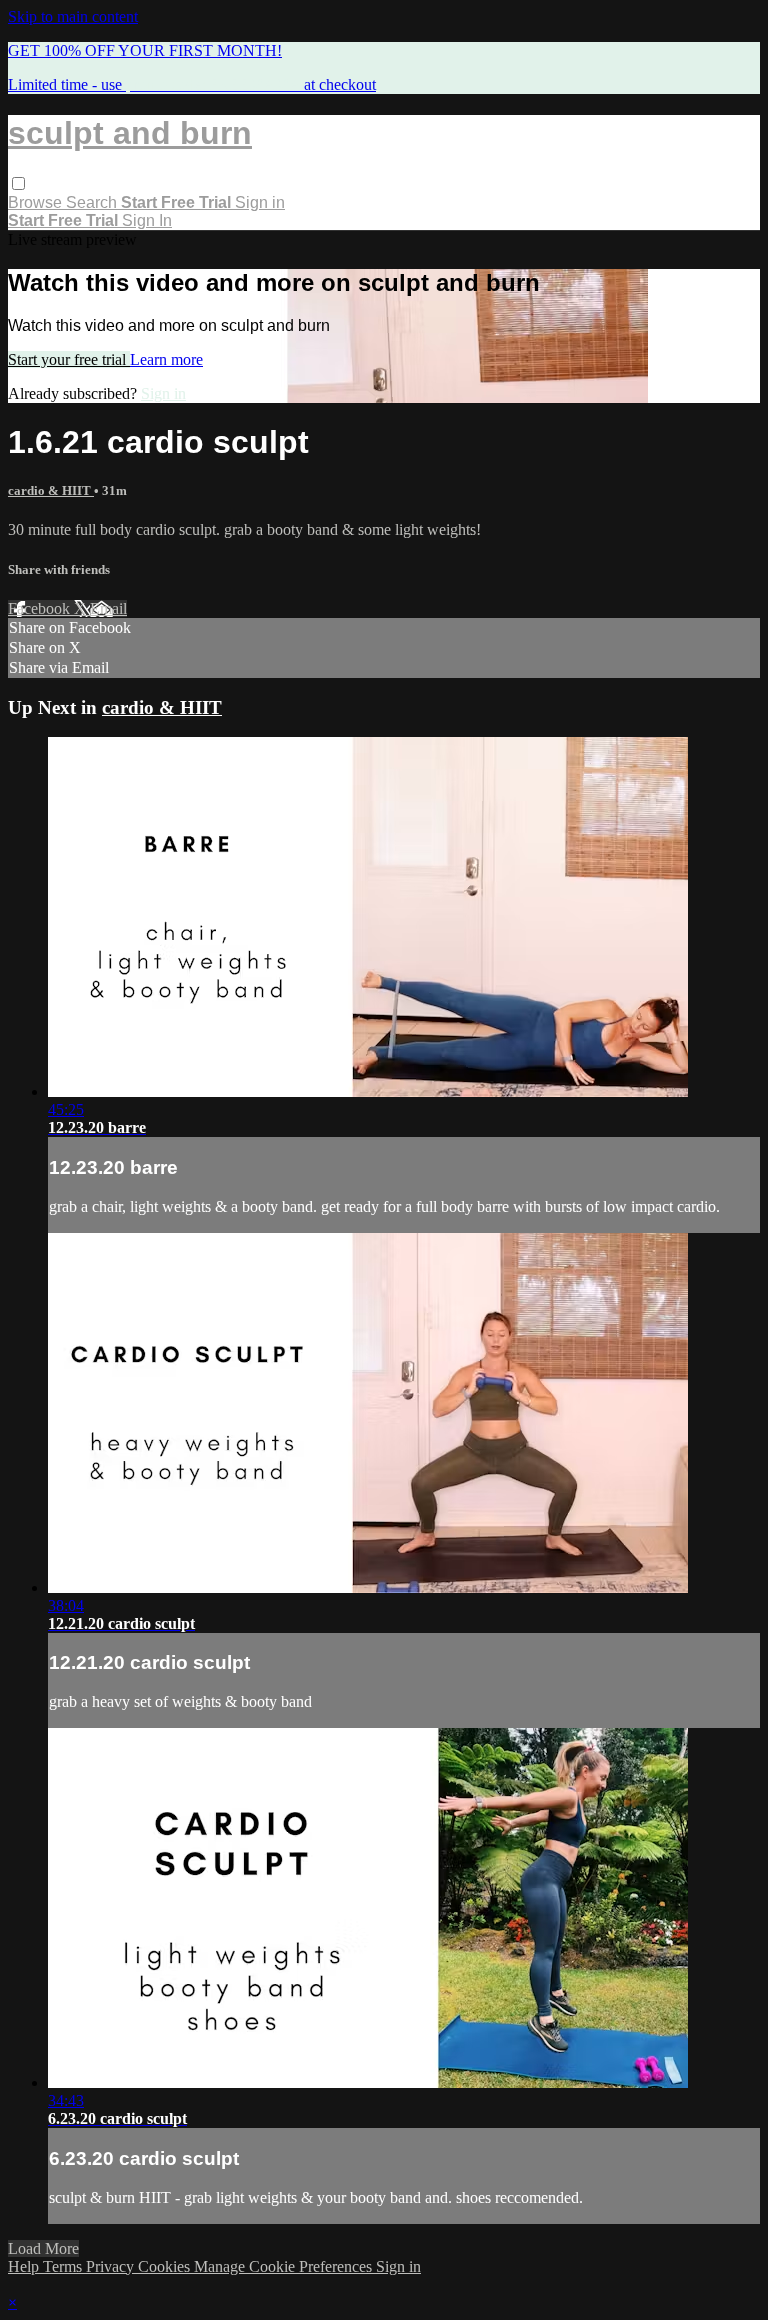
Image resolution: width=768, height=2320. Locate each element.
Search (93, 202)
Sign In (147, 220)
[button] (18, 183)
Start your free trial (69, 359)
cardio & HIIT (51, 490)
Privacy (112, 2266)
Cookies (166, 2266)
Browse (37, 202)
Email (108, 608)
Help (25, 2266)
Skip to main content (73, 16)
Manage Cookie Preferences (285, 2266)
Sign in (260, 202)
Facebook (41, 608)
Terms (64, 2266)
